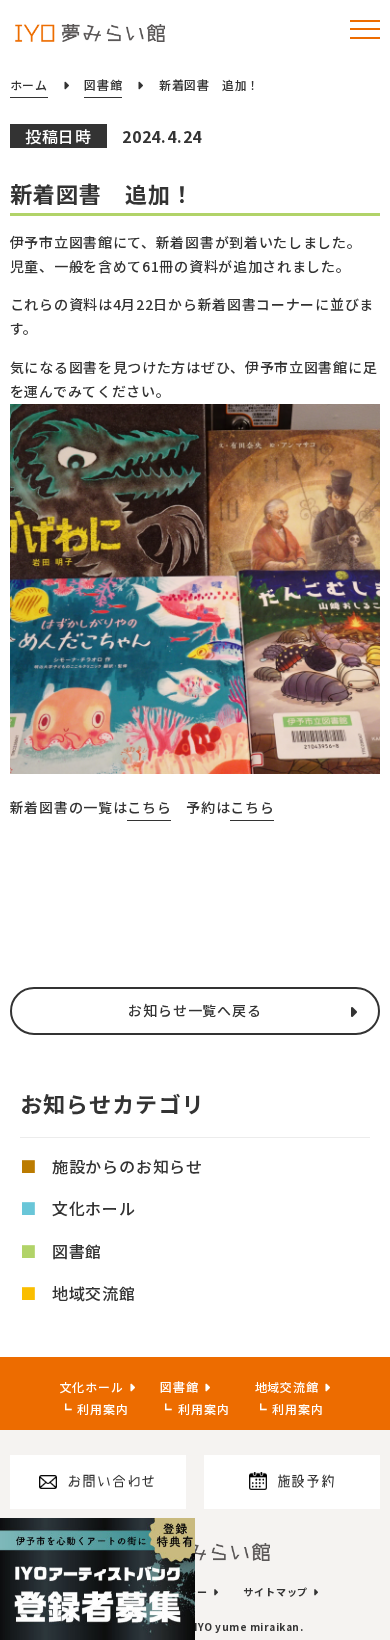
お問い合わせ (111, 1481)
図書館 (77, 1251)
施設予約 (306, 1481)
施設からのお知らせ (127, 1166)
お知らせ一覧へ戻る (194, 1010)
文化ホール (94, 1208)
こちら (149, 807)
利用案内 (102, 1408)
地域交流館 (94, 1293)
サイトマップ (275, 1591)
